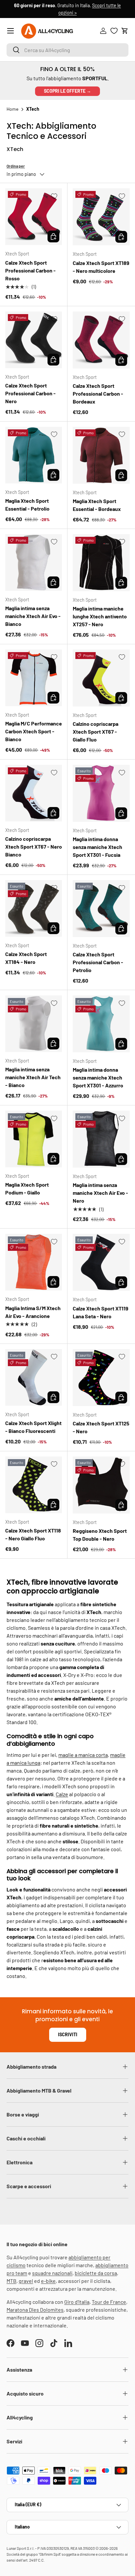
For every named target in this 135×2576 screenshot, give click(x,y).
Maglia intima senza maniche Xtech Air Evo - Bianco (33, 616)
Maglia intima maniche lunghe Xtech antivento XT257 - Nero (100, 616)
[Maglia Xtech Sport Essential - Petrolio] (34, 455)
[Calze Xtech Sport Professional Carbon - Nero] (34, 340)
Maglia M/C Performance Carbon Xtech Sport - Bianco (34, 731)
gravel (26, 2281)
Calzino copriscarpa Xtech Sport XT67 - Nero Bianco (34, 846)
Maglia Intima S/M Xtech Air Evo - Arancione (33, 1312)
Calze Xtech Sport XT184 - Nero (26, 958)
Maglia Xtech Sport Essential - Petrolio (27, 505)
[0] (114, 31)
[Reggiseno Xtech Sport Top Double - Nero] (101, 1485)
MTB (11, 2281)
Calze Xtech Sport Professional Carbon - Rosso (30, 270)
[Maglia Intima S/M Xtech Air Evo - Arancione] (34, 1262)
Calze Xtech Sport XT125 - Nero (101, 1427)
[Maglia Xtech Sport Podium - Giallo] (34, 1139)
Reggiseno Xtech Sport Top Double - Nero (100, 1535)
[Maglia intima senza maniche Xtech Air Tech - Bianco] (34, 1024)
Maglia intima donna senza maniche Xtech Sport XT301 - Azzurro (98, 1077)
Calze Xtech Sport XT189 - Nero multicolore (101, 267)
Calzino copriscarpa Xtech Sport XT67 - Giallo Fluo (96, 732)
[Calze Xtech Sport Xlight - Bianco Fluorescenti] (34, 1377)
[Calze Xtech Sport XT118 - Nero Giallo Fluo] (34, 1485)
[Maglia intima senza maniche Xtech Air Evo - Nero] (101, 1139)
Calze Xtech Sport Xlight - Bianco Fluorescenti (33, 1427)
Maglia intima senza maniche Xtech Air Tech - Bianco (33, 1077)
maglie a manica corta (83, 1755)
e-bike (48, 2281)
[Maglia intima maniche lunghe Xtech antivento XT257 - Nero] (101, 563)
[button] (125, 31)
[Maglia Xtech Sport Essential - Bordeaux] (101, 455)
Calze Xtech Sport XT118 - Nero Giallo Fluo (33, 1534)
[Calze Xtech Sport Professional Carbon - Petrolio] (101, 909)
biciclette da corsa (96, 2273)
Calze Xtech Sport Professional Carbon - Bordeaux (98, 394)
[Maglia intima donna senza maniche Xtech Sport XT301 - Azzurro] (101, 1024)
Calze (62, 1794)
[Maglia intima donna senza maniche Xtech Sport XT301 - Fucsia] (101, 793)
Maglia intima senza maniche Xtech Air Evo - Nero (100, 1193)
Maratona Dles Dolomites (35, 2310)
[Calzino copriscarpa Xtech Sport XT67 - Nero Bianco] (34, 793)
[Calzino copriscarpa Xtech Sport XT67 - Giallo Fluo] (101, 678)
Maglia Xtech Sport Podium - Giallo (27, 1188)
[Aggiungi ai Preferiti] (54, 196)
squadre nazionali (52, 2273)
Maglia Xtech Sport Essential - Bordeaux (97, 505)
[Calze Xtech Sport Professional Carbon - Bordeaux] (101, 340)
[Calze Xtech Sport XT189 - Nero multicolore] (101, 217)
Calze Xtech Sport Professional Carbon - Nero (30, 393)
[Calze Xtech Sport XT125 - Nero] (101, 1378)
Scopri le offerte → (67, 91)
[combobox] (67, 50)
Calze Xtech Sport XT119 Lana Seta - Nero (101, 1312)
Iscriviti (68, 2034)
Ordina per (16, 166)
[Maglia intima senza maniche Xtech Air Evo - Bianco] (34, 563)
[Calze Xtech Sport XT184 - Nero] (34, 908)
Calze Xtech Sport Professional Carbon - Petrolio (98, 962)
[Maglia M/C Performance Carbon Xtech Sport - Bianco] (34, 678)
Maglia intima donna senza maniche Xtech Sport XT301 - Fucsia (97, 847)
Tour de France (109, 2302)
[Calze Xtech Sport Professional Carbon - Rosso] (34, 217)
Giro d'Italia (77, 2302)
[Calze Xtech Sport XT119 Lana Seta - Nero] (101, 1262)
